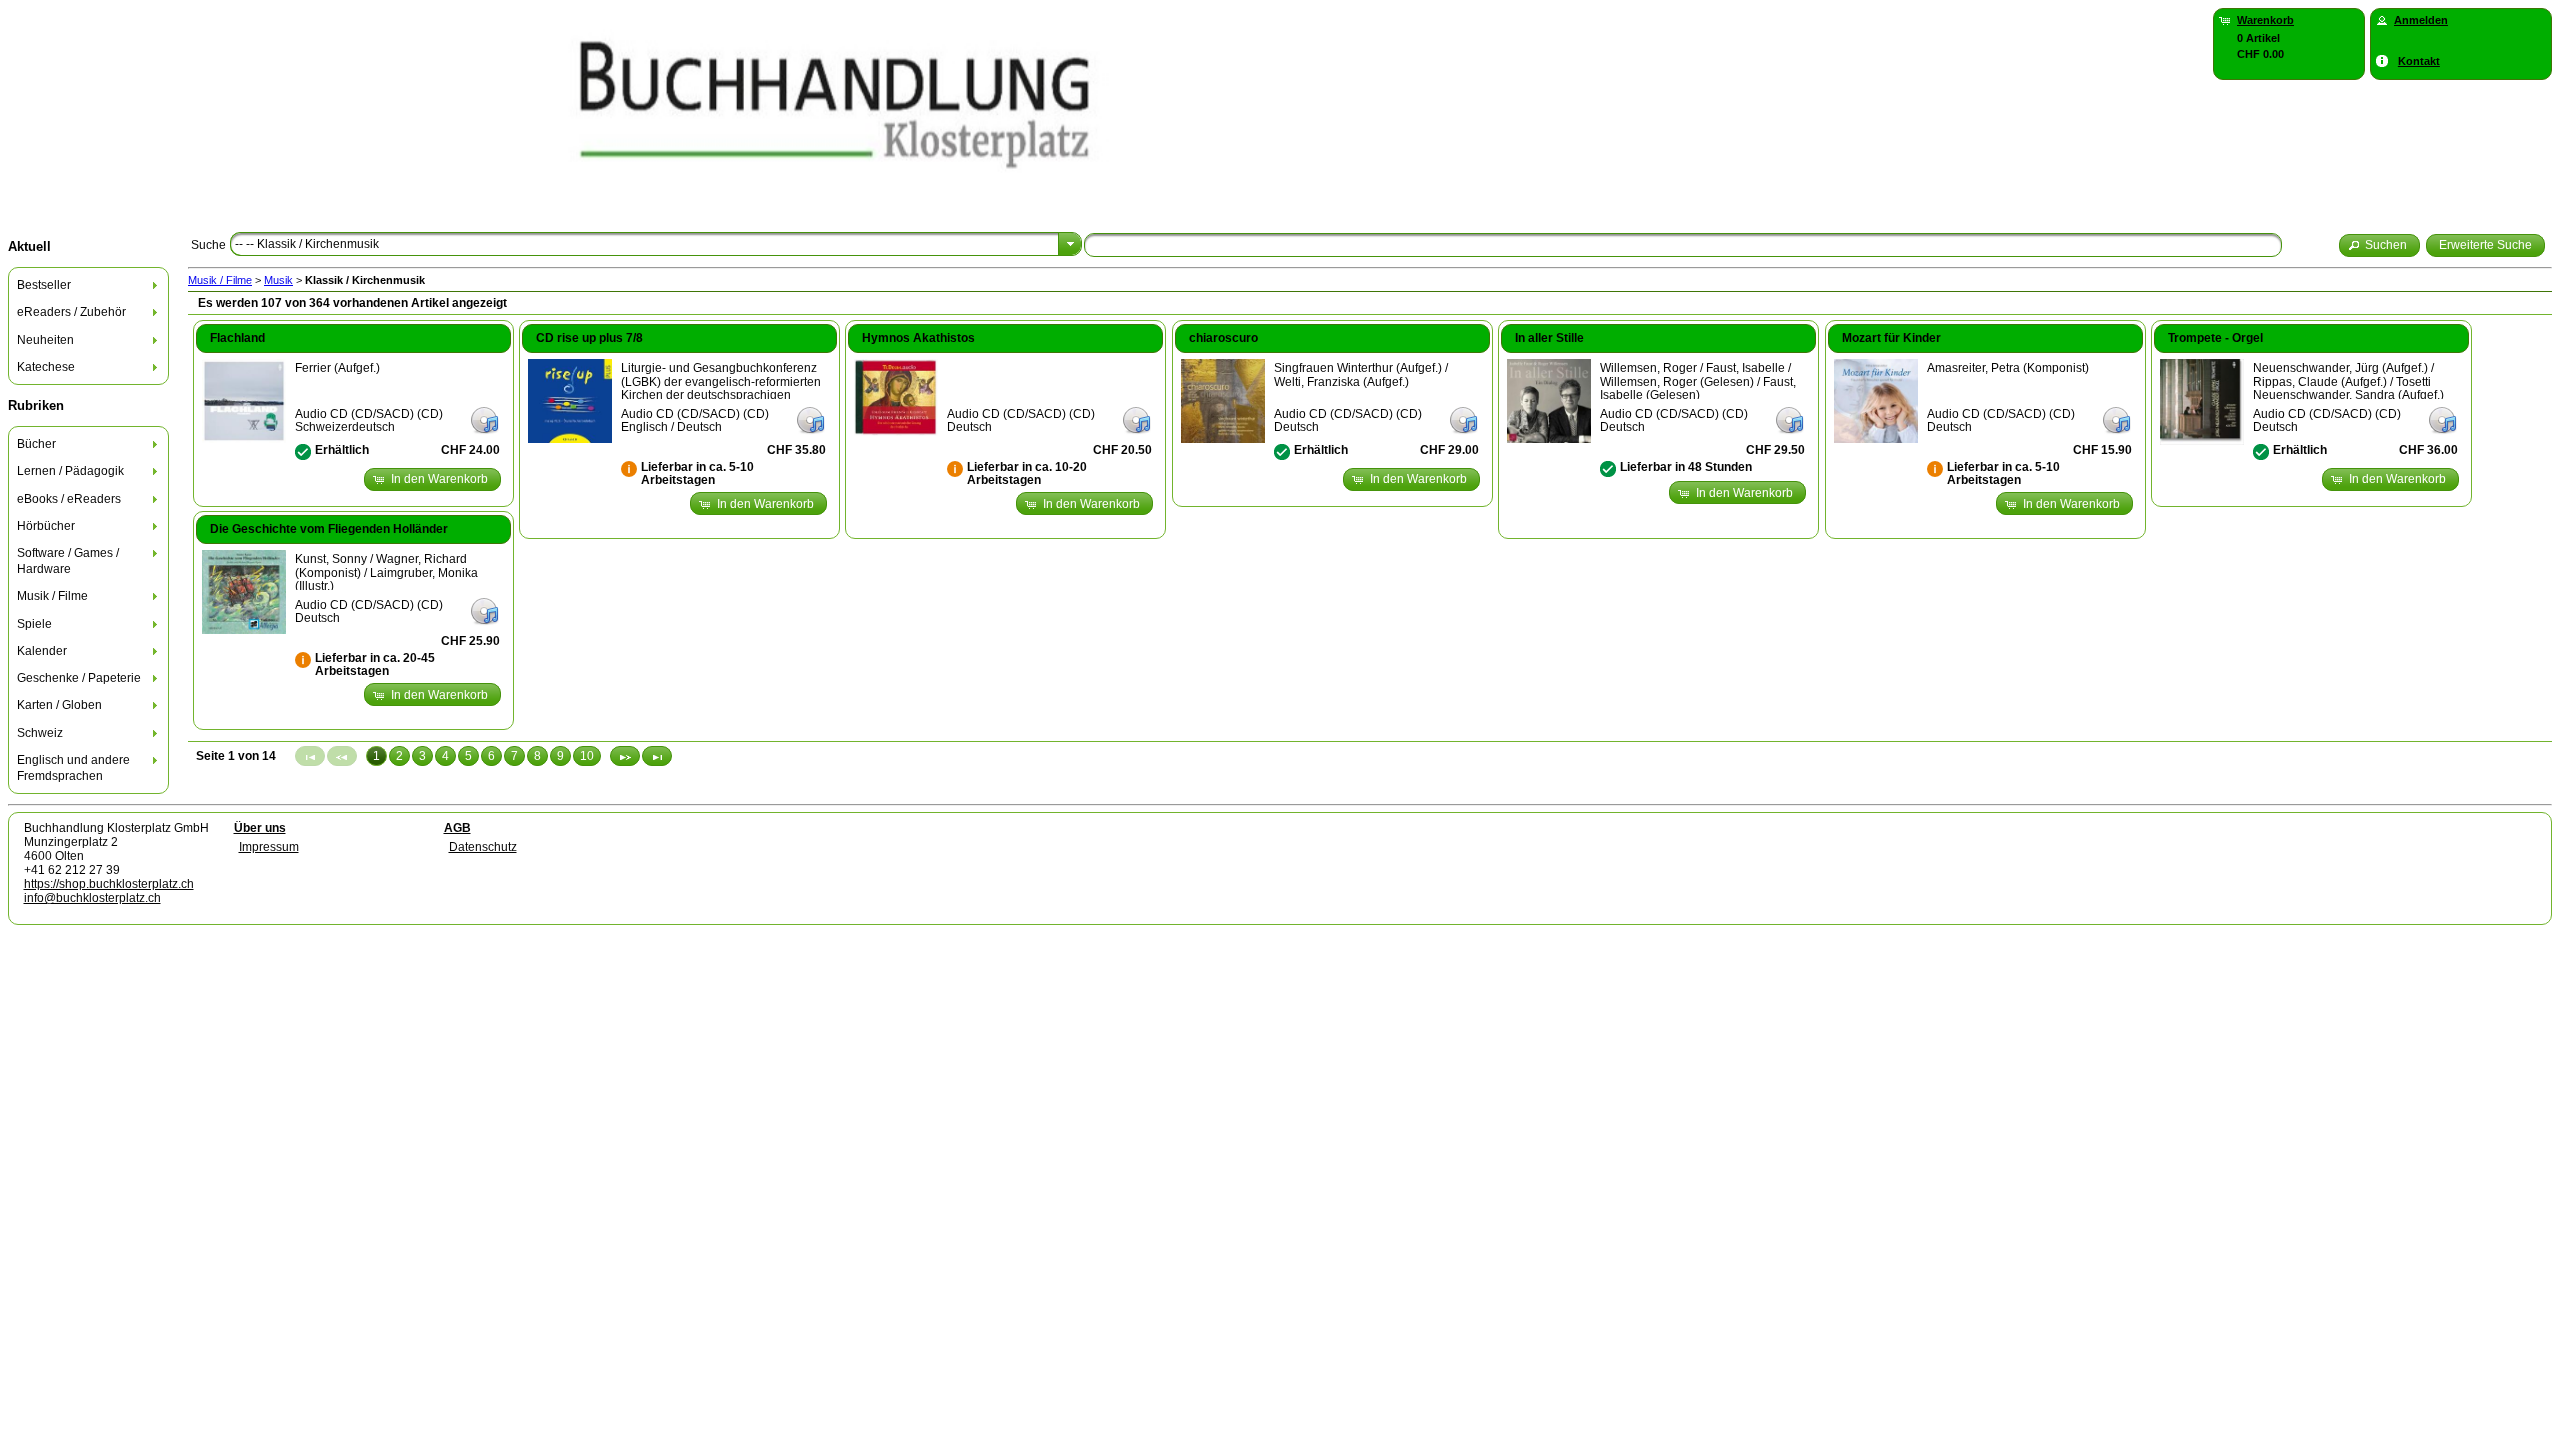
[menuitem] (89, 285)
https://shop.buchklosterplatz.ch (109, 884)
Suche (208, 245)
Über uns (260, 828)
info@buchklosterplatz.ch (92, 898)
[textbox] (1683, 245)
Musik (278, 280)
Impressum (269, 847)
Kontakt (2419, 61)
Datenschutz (483, 847)
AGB (457, 828)
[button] (2380, 245)
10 (587, 756)
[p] (625, 756)
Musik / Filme (220, 280)
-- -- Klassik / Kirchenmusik (307, 244)
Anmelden (2421, 20)
